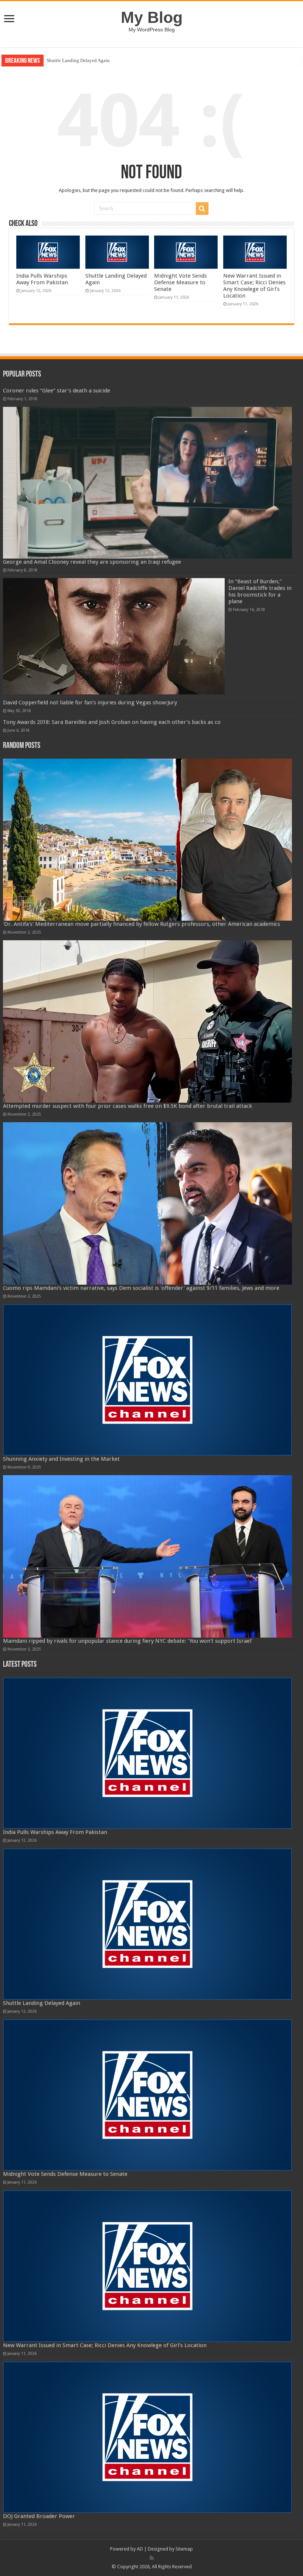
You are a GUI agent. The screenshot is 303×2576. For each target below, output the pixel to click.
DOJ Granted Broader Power (39, 2516)
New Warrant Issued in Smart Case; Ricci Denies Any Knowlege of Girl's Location (254, 286)
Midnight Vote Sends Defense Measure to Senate (95, 60)
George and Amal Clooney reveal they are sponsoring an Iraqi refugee (92, 562)
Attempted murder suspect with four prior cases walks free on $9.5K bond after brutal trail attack (127, 1106)
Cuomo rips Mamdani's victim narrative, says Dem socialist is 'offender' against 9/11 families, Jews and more (141, 1288)
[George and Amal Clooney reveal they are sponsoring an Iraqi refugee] (147, 482)
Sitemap (184, 2549)
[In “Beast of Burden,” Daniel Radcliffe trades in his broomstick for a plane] (114, 636)
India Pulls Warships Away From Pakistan (42, 279)
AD (140, 2549)
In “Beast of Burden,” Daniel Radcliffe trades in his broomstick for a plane (260, 591)
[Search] (202, 209)
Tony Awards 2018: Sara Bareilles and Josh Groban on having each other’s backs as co (112, 722)
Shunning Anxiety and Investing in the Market (61, 1459)
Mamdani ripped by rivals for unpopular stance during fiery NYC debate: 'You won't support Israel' (128, 1641)
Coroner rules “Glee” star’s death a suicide (57, 391)
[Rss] (152, 2558)
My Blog (152, 17)
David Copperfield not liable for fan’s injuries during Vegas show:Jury (90, 703)
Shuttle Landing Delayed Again (42, 2003)
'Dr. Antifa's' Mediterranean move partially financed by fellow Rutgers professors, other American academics (142, 924)
